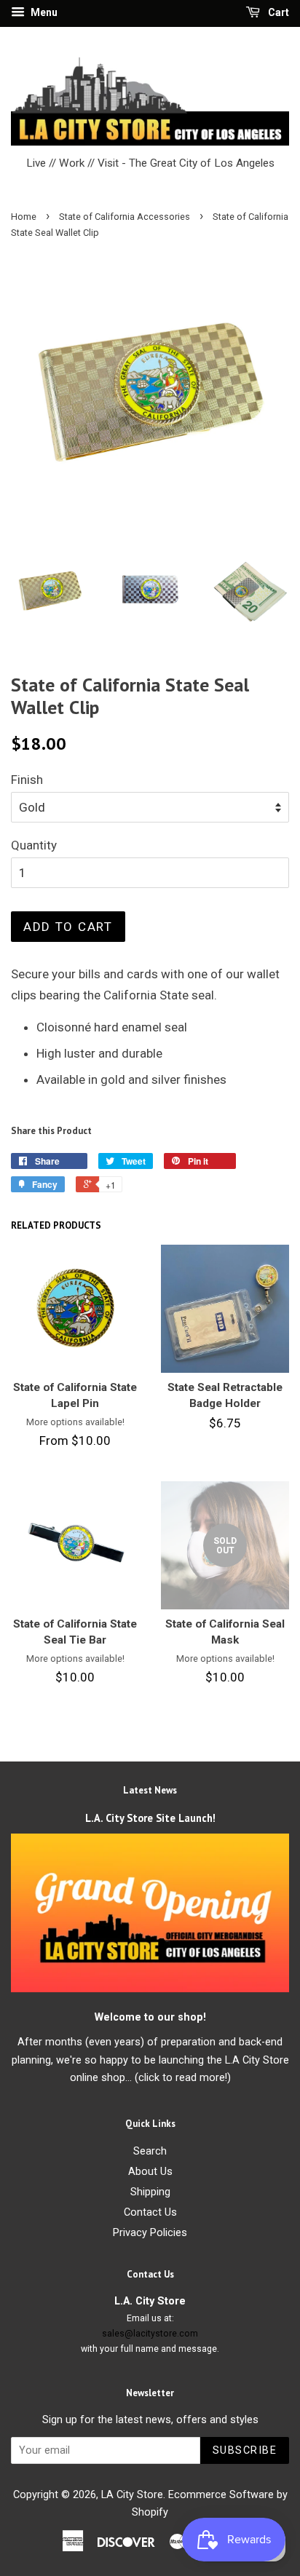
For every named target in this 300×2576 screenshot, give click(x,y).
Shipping (150, 2192)
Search (150, 2151)
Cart (277, 12)
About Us (150, 2172)
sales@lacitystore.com (150, 2334)
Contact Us (150, 2212)
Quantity (34, 845)
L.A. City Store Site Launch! (150, 1818)
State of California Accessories (125, 217)
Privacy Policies (150, 2233)
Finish (27, 780)
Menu (43, 12)
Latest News (150, 1790)
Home (24, 217)
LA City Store (132, 2495)
